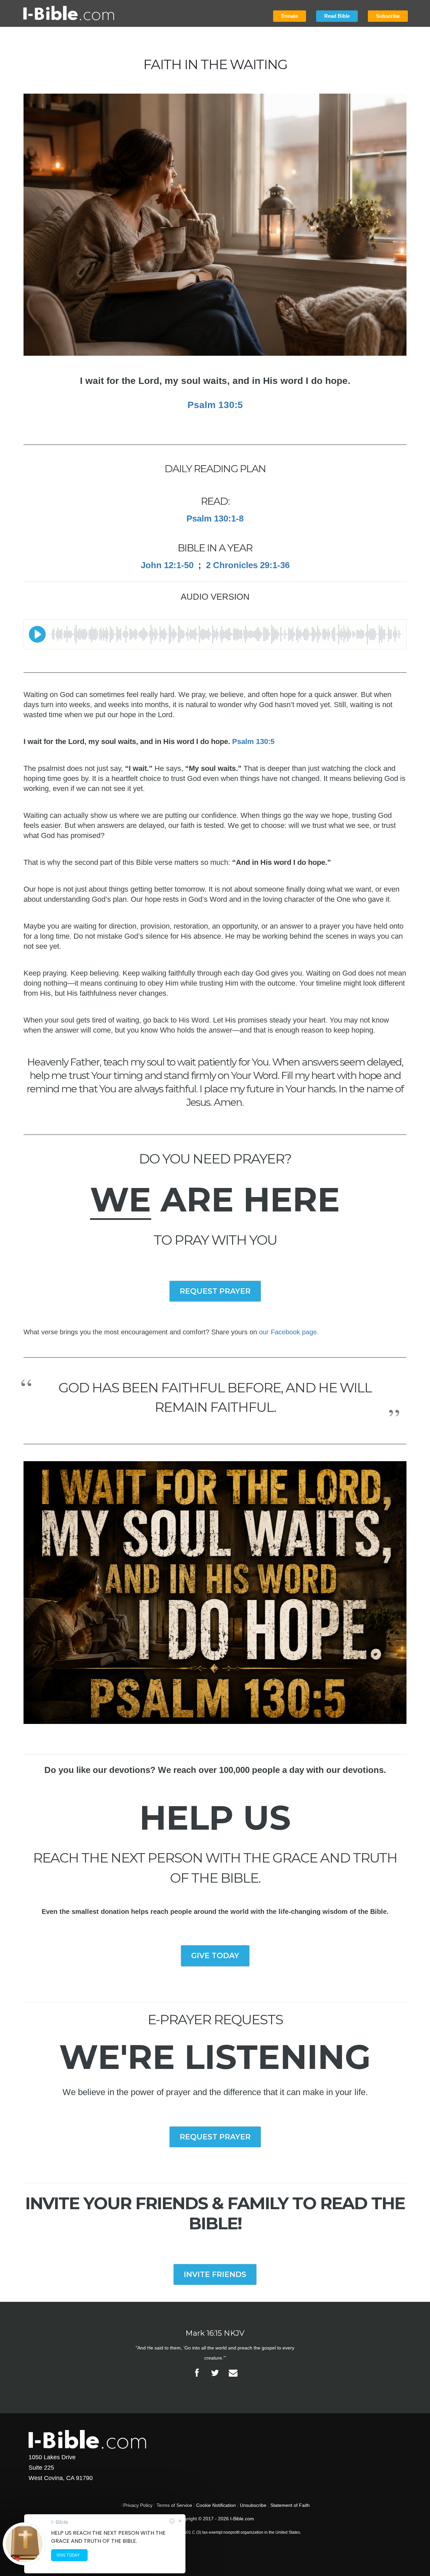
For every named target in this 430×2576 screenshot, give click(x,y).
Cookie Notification (216, 2505)
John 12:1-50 (167, 565)
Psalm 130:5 (215, 405)
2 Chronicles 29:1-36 (248, 565)
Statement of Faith (290, 2505)
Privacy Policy (138, 2505)
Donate (290, 16)
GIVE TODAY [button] (215, 1956)
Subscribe (388, 16)
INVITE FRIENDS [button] (215, 2274)
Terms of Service (174, 2505)
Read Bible (337, 16)
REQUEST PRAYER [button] (215, 1291)
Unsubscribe (253, 2505)
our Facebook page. (289, 1332)
